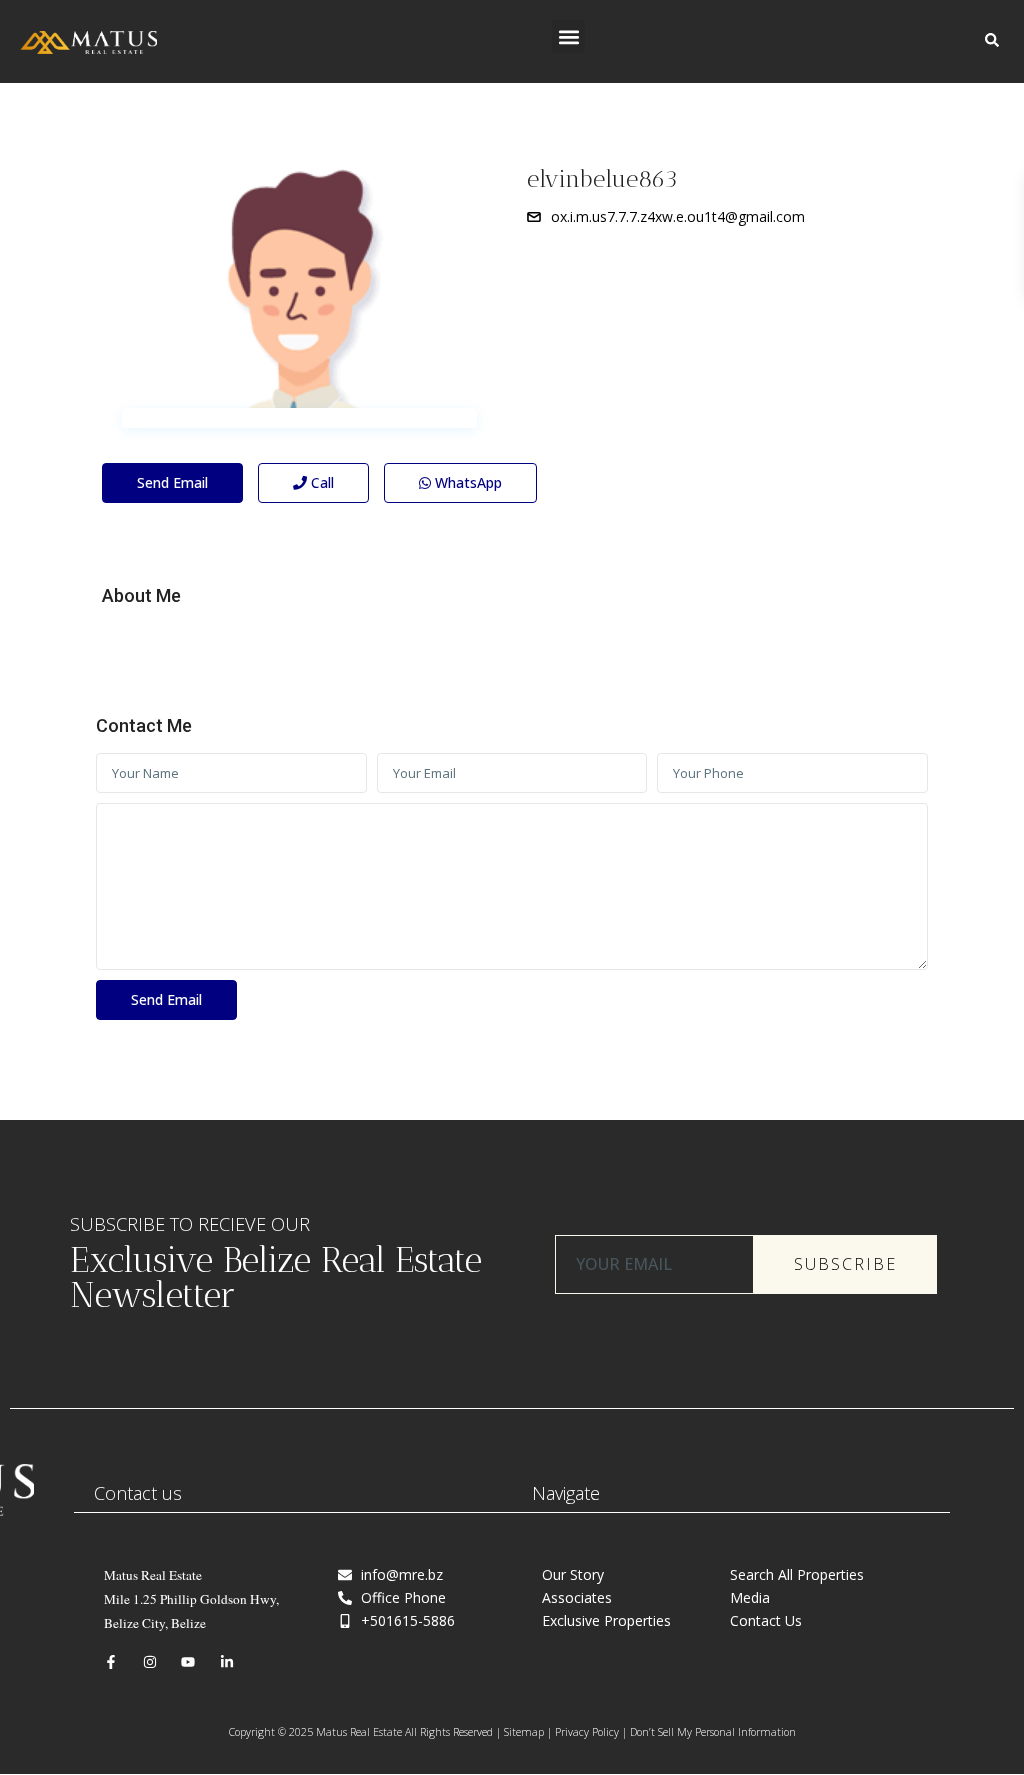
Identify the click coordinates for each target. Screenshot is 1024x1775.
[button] (568, 36)
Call (320, 482)
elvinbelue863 (602, 178)
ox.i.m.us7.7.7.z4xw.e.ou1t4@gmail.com (678, 216)
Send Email (172, 482)
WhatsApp (466, 482)
